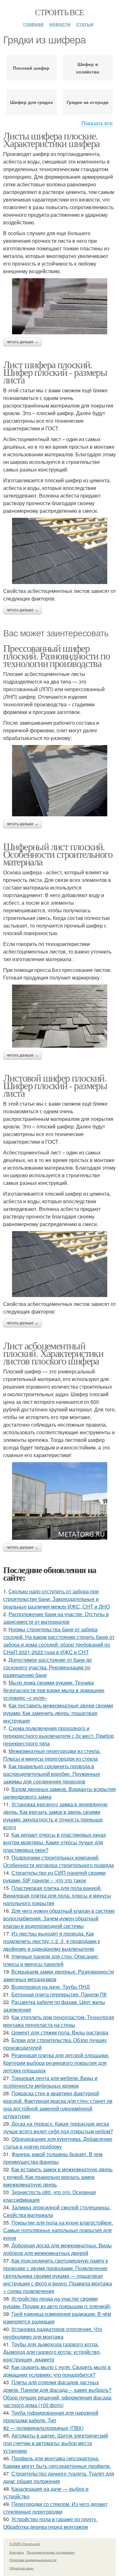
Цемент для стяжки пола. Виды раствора (60, 2032)
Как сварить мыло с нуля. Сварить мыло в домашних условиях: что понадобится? (57, 2371)
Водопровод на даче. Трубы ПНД (51, 1987)
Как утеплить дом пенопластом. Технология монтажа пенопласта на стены (59, 2021)
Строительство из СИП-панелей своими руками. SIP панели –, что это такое (54, 1876)
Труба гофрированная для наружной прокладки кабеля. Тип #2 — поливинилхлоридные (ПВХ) (51, 2420)
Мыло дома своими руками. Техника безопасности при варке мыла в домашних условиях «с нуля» (54, 1690)
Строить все (59, 12)
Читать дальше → (23, 342)
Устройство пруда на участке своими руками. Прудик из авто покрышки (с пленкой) (57, 2302)
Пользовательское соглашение (51, 2552)
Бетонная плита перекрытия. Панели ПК (59, 1994)
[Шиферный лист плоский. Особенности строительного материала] (60, 1016)
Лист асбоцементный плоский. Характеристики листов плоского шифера (53, 1353)
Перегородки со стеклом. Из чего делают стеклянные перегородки (55, 2508)
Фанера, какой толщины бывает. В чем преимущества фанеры (53, 2158)
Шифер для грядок (31, 102)
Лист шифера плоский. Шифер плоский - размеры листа (55, 372)
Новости (60, 24)
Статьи (85, 24)
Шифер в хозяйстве (88, 68)
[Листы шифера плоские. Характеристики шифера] (60, 306)
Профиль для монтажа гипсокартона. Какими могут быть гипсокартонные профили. (57, 2462)
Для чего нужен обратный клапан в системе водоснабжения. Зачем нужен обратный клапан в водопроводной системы (59, 1918)
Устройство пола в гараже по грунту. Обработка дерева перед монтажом (50, 2523)
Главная (33, 24)
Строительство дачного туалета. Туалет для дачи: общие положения (59, 2477)
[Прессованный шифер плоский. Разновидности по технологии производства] (60, 781)
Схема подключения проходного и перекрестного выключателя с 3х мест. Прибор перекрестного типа (59, 1736)
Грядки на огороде (88, 102)
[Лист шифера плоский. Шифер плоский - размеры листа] (60, 551)
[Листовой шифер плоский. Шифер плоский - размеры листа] (60, 1264)
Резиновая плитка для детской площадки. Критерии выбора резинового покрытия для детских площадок (56, 2063)
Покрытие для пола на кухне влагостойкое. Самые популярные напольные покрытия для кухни (58, 2230)
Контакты (17, 2552)
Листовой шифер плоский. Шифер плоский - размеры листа (55, 1085)
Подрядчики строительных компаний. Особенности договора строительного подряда (59, 1861)
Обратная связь (22, 2568)
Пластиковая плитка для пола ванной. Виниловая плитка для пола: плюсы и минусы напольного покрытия (57, 1895)
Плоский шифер (31, 68)
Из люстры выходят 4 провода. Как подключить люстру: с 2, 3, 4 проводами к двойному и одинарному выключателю (52, 1941)
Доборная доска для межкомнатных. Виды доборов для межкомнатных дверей (57, 2249)
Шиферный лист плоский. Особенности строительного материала (58, 854)
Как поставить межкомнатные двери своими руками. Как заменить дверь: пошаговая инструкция (58, 1713)
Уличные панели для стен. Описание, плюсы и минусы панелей (51, 1960)
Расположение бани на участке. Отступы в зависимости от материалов (56, 1618)
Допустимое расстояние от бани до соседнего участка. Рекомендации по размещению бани (47, 1667)
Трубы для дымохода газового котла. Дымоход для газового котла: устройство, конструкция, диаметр (52, 2352)
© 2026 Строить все (25, 2544)
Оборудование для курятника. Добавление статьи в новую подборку (58, 2143)
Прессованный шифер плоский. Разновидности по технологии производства (56, 655)
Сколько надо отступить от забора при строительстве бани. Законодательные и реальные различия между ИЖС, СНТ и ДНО (56, 1599)
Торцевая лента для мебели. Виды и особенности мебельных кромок (50, 2082)
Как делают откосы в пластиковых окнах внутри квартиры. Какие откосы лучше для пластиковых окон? (55, 1842)
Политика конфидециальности (33, 2560)
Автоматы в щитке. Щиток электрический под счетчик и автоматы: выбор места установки (56, 2443)
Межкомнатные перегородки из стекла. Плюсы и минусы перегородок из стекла (52, 1755)
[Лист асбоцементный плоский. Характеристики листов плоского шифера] (60, 1501)
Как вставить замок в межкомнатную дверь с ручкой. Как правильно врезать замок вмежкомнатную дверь (58, 2177)
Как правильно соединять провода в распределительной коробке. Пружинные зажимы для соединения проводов (52, 1774)
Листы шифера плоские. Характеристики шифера (51, 139)
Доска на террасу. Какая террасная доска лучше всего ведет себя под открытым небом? (58, 2127)
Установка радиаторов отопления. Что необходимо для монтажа (53, 2333)
